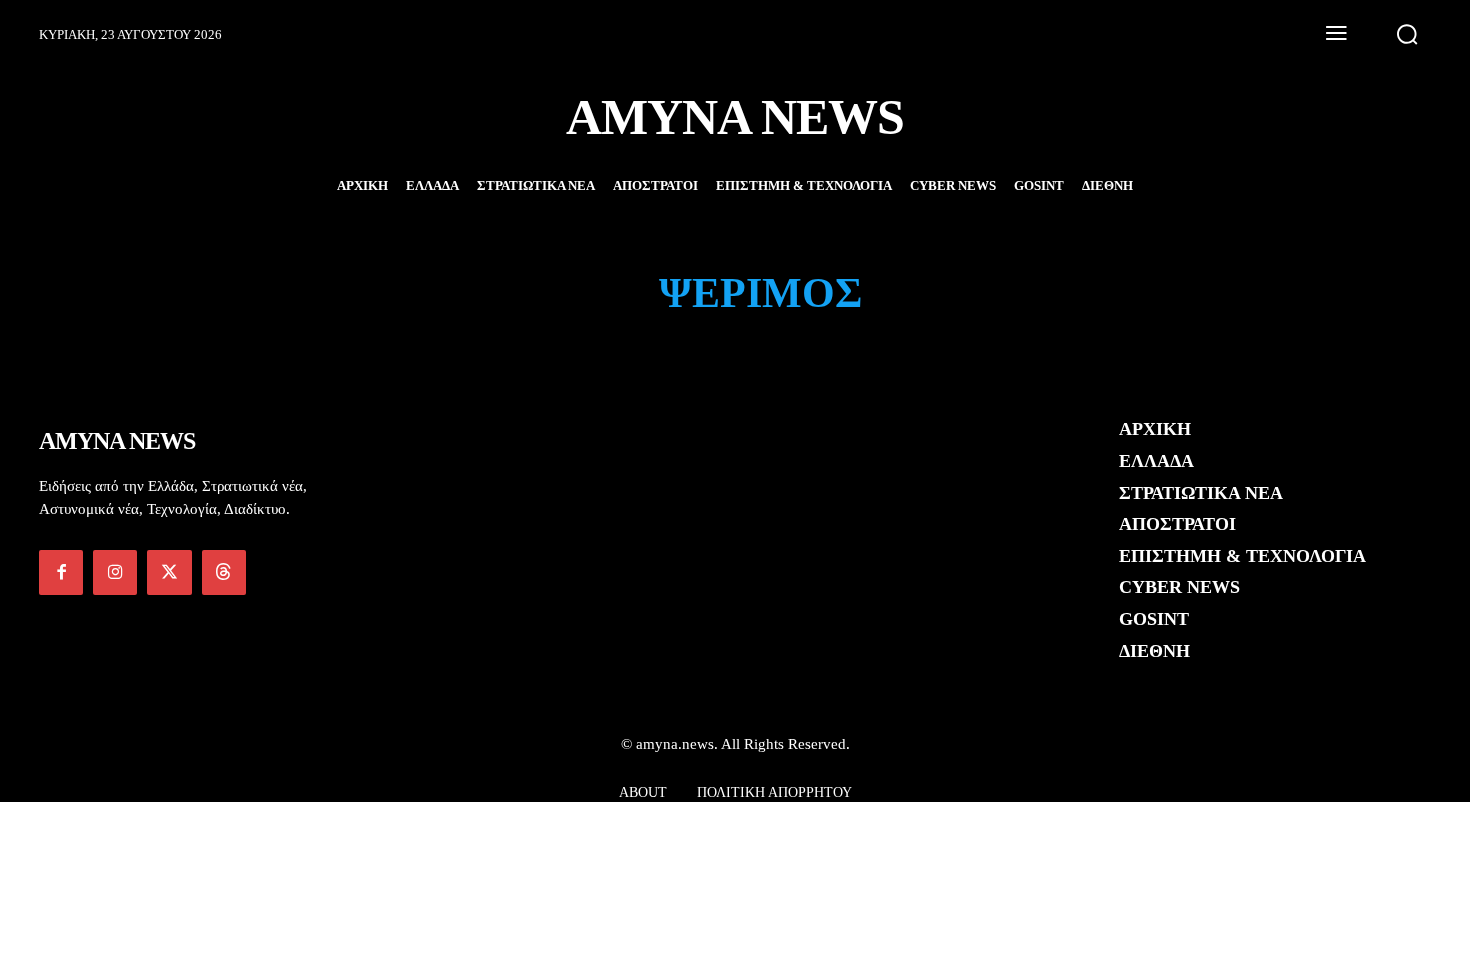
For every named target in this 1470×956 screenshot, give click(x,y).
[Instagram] (115, 572)
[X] (169, 572)
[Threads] (224, 572)
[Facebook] (61, 572)
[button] (1407, 34)
